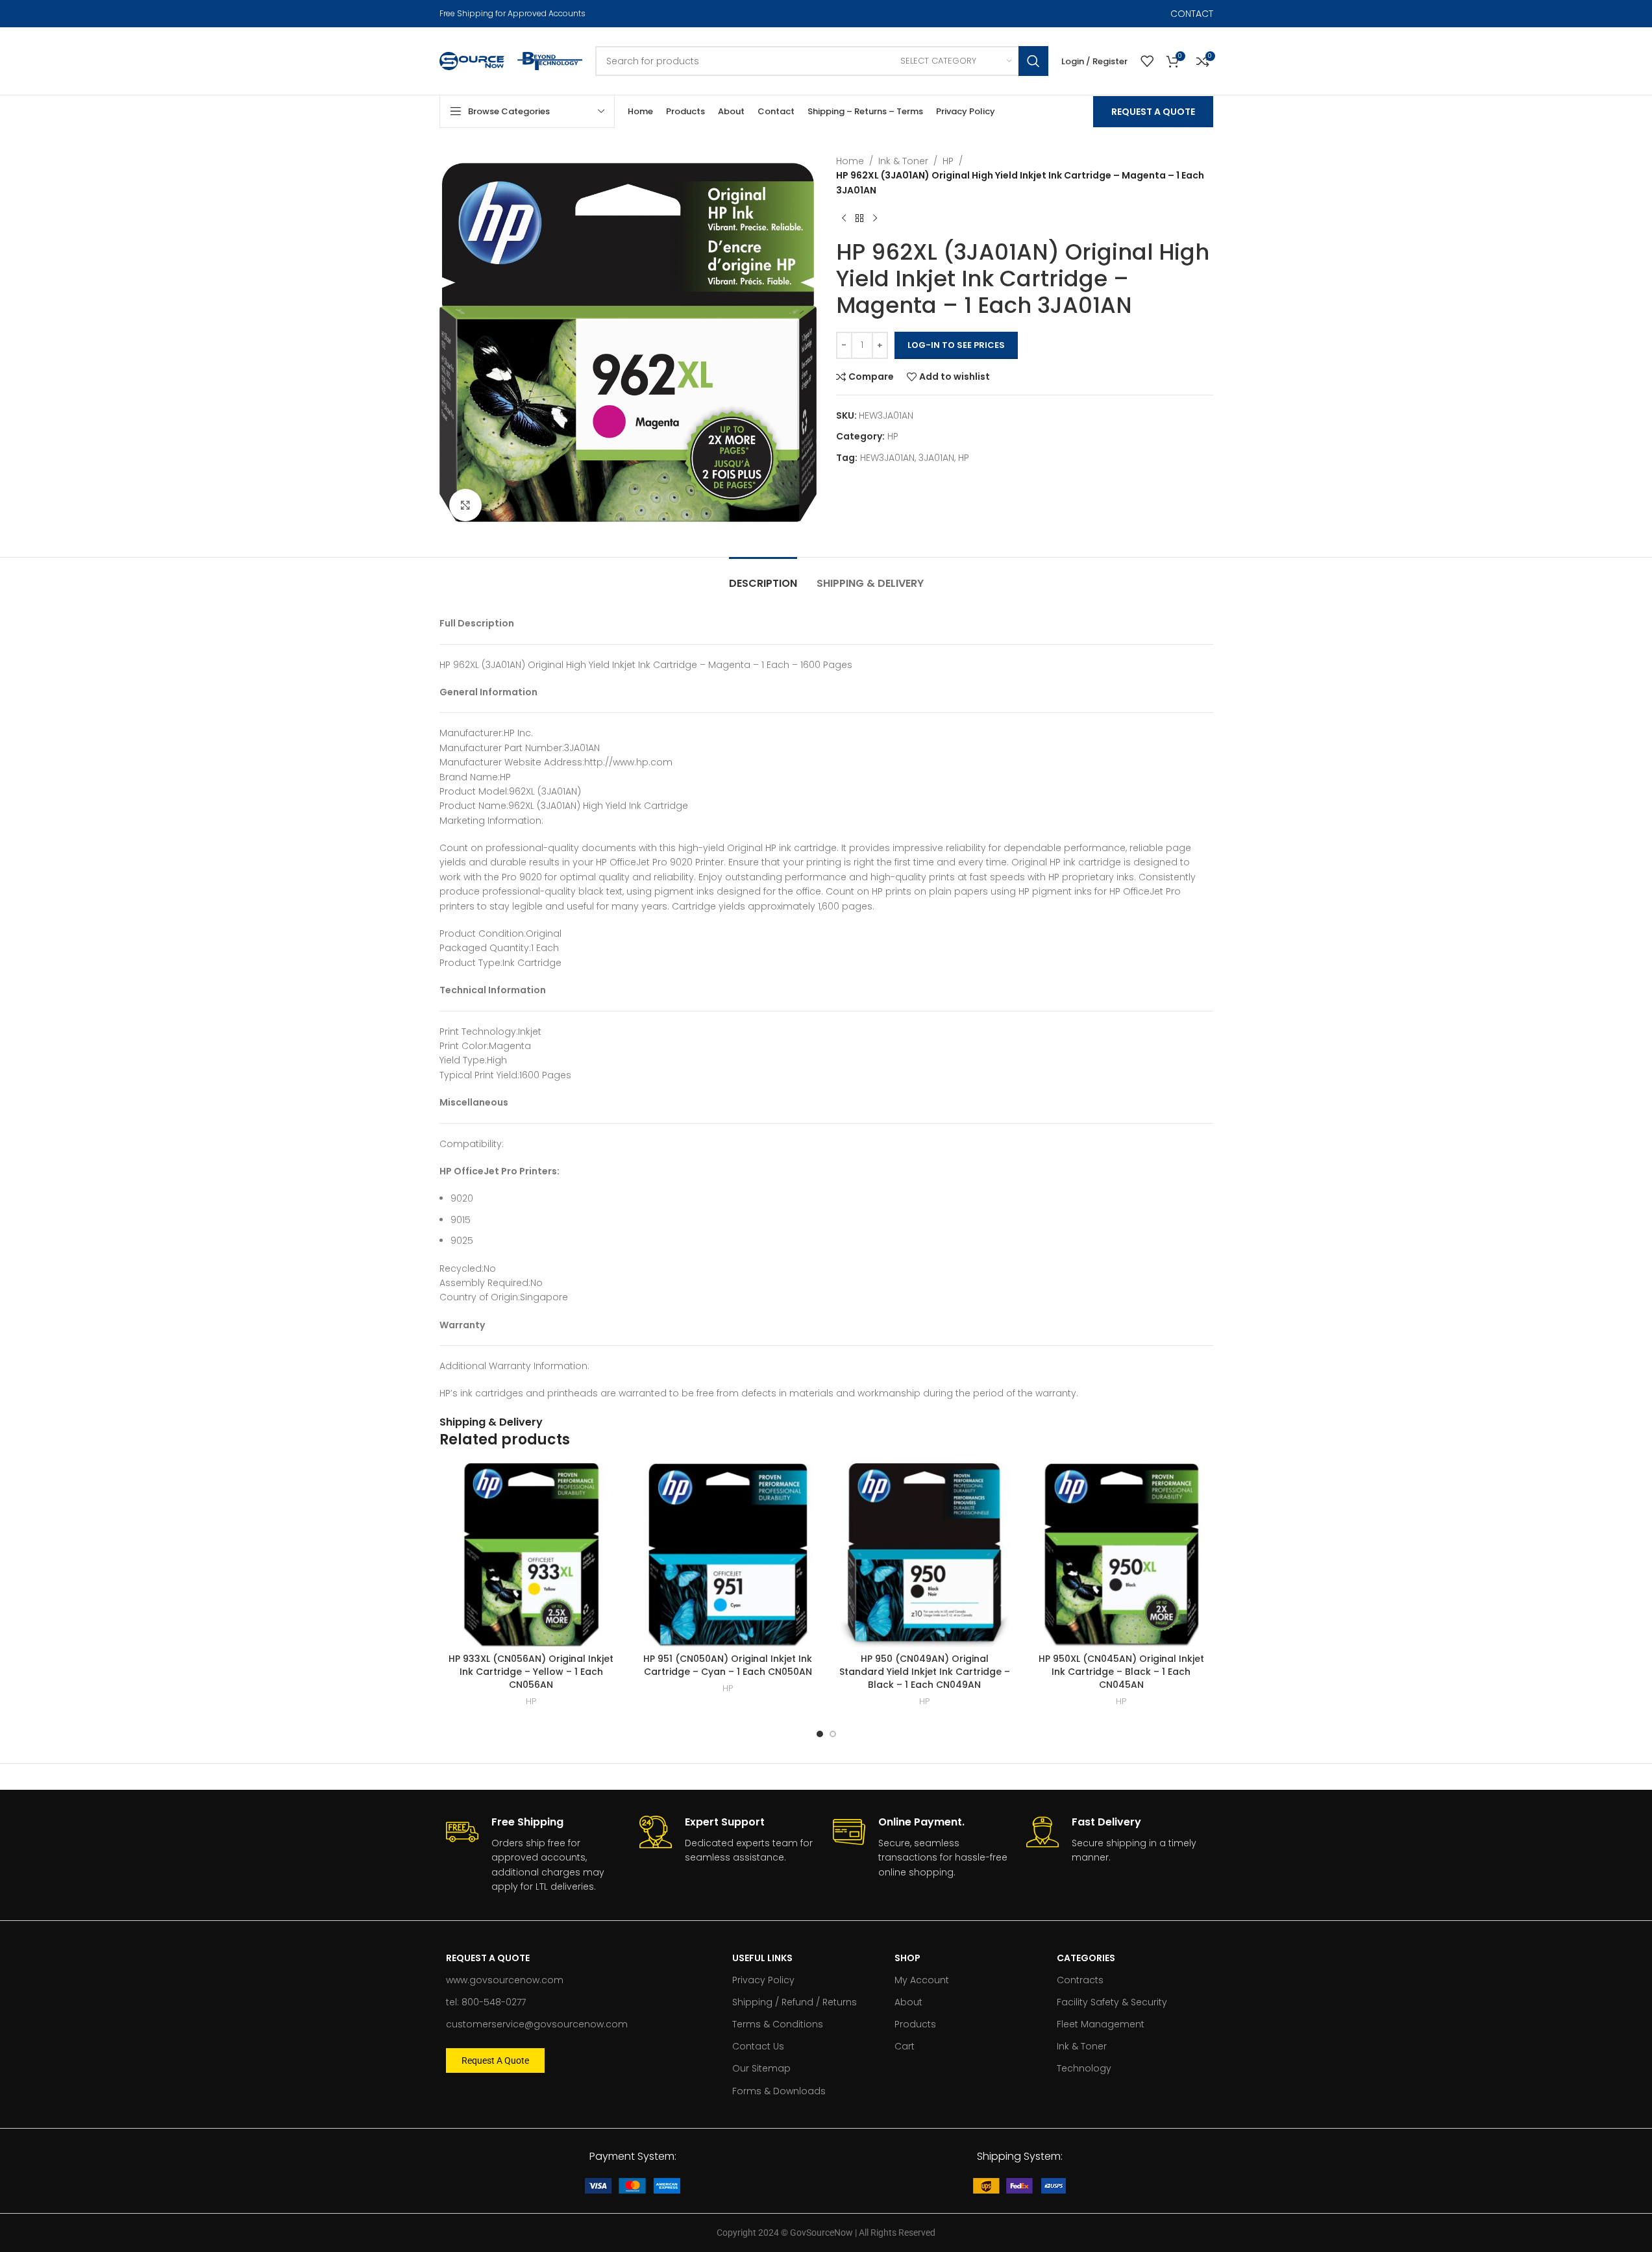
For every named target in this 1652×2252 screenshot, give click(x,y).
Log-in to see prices (956, 345)
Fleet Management (1101, 2024)
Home (850, 161)
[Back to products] (859, 218)
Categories (1086, 1958)
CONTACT (1192, 14)
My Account (922, 1980)
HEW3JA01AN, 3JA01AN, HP (915, 458)
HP (948, 161)
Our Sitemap (761, 2068)
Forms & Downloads (779, 2091)
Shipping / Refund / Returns (795, 2002)
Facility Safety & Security (1112, 2002)
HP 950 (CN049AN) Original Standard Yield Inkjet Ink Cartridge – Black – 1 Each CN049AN (925, 1671)
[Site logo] (472, 60)
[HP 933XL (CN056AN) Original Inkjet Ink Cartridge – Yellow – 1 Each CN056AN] (531, 1555)
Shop (907, 1958)
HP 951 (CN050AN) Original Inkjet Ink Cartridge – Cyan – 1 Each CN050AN (728, 1665)
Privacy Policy (763, 1980)
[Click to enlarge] (465, 505)
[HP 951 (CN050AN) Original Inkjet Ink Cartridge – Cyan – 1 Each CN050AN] (728, 1555)
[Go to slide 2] (833, 1734)
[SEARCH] (1033, 61)
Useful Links (762, 1958)
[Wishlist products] (1147, 61)
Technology (1084, 2068)
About (908, 2002)
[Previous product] (844, 218)
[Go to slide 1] (820, 1734)
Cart (905, 2046)
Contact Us (758, 2046)
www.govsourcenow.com (505, 1980)
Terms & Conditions (778, 2024)
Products (915, 2024)
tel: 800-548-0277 (486, 2002)
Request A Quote (1153, 112)
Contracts (1080, 1980)
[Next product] (875, 218)
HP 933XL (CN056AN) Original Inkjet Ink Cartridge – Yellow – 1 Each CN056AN (531, 1671)
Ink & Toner (903, 161)
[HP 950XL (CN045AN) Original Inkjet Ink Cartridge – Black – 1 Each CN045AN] (1121, 1555)
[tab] (763, 577)
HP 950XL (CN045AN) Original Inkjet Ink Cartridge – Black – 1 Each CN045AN (1121, 1671)
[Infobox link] (536, 1855)
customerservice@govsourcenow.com (537, 2024)
